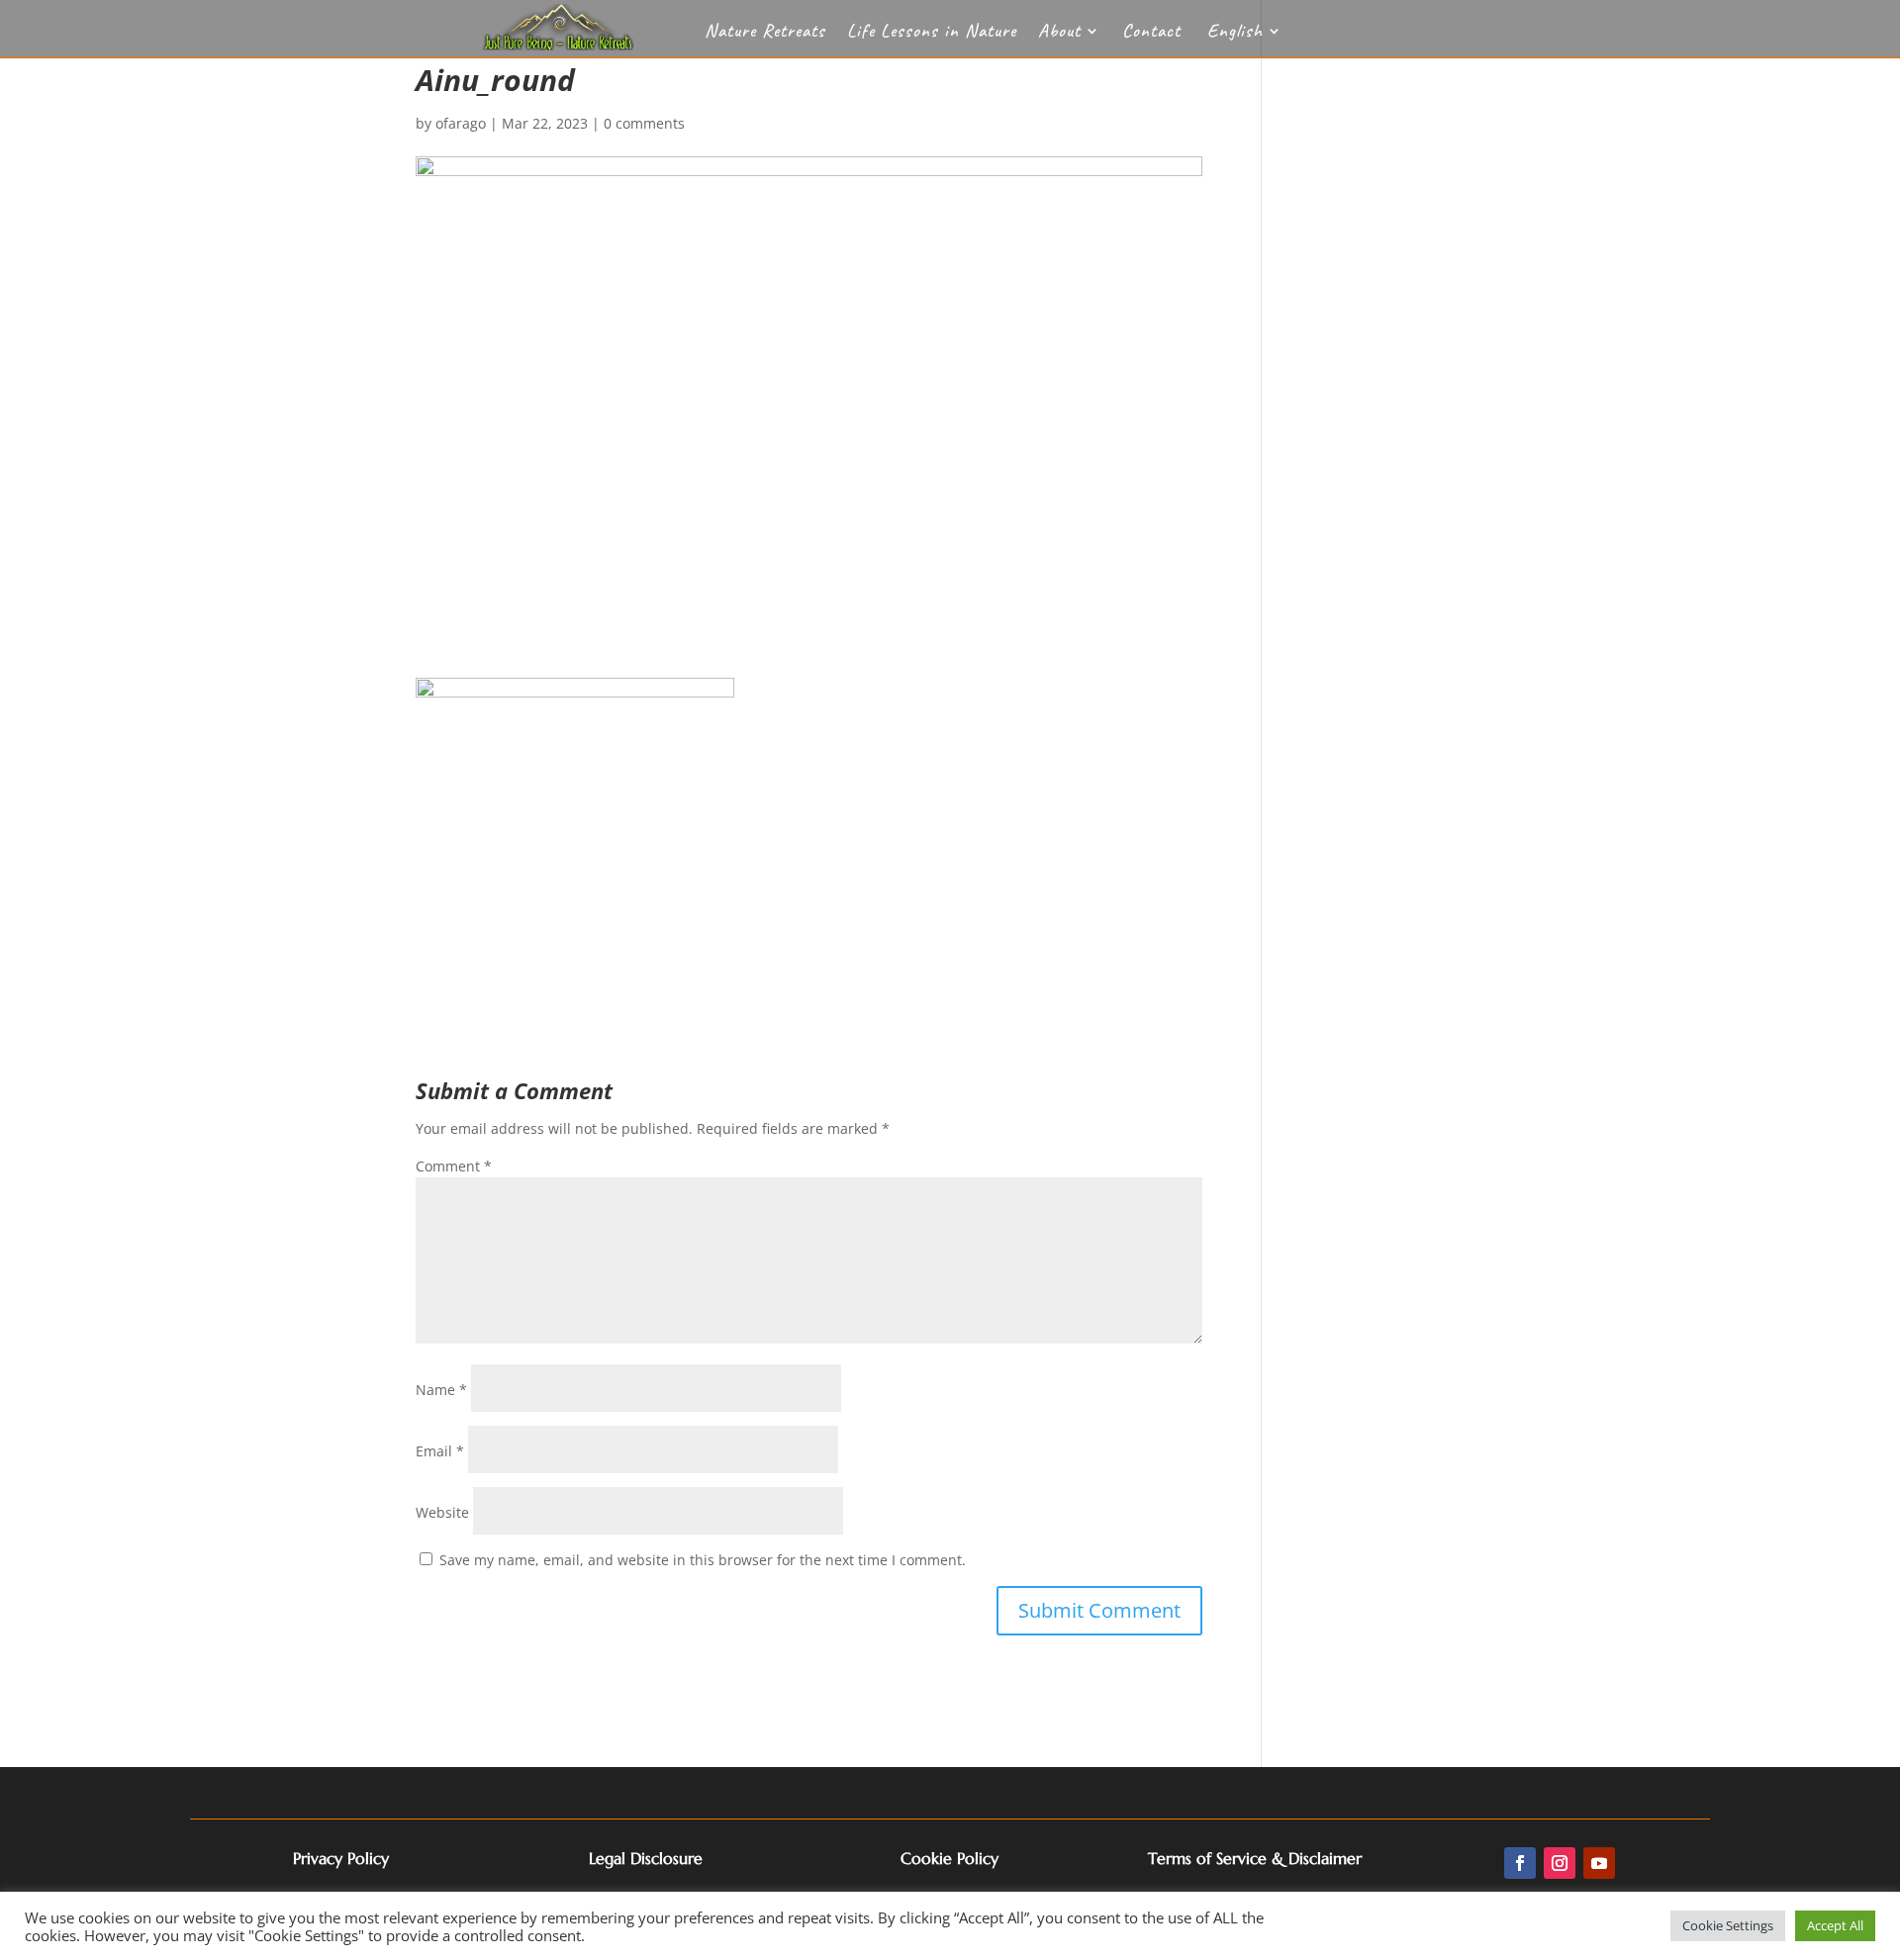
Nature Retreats (765, 33)
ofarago (461, 123)
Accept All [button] (1835, 1925)
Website (442, 1512)
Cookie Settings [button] (1728, 1925)
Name (441, 1390)
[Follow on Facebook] (1520, 1863)
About (1059, 33)
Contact (1151, 33)
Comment (454, 1166)
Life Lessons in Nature (932, 33)
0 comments (644, 123)
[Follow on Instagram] (1560, 1863)
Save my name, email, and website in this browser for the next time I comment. (703, 1560)
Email (440, 1451)
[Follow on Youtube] (1599, 1863)
